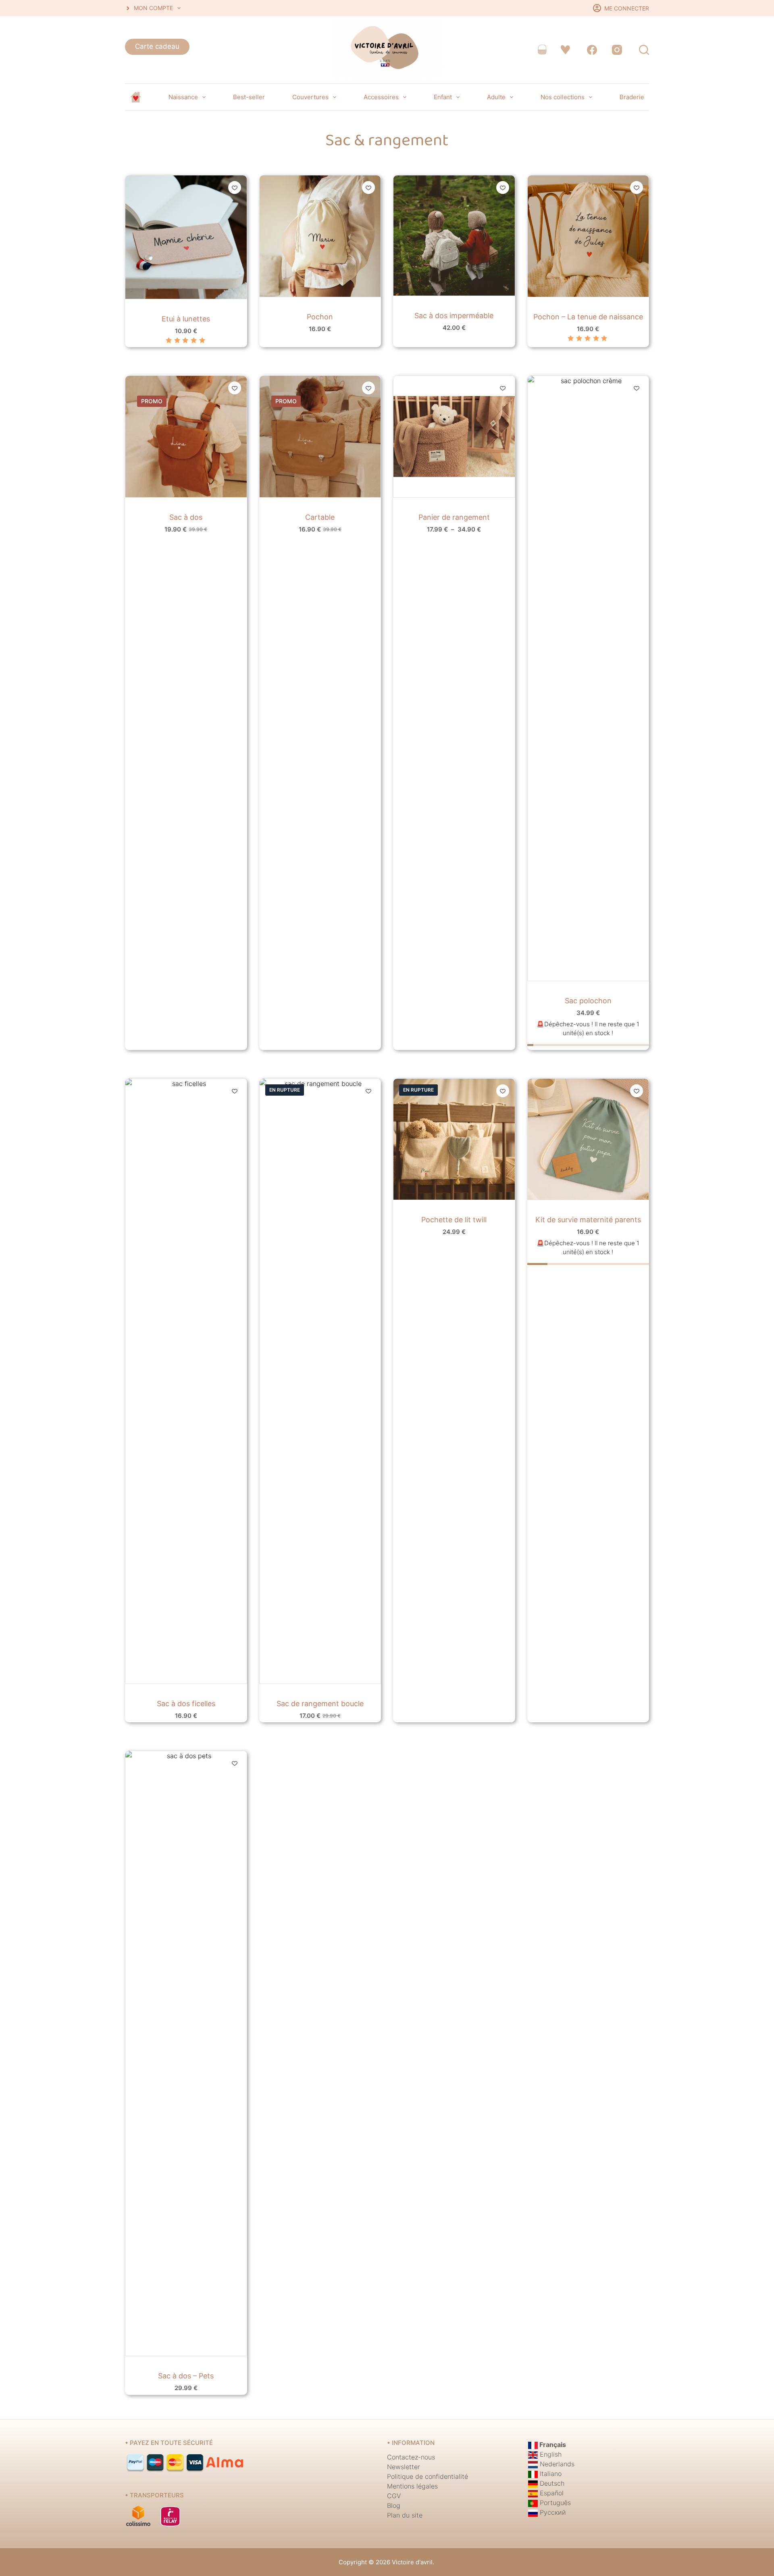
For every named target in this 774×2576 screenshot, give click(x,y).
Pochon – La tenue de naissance (588, 317)
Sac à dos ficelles (186, 1704)
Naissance (183, 97)
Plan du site (405, 2515)
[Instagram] (617, 50)
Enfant (443, 97)
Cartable (320, 517)
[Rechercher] (644, 50)
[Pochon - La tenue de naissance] (588, 236)
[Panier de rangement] (454, 437)
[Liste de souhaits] (565, 50)
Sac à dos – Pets (186, 2376)
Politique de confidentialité (428, 2476)
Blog (394, 2505)
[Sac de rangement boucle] (320, 1381)
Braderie (632, 97)
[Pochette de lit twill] (454, 1139)
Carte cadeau (157, 46)
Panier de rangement (454, 517)
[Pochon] (320, 236)
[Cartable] (320, 437)
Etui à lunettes (186, 319)
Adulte (496, 97)
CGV (394, 2496)
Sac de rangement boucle (320, 1704)
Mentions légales (412, 2486)
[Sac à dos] (186, 437)
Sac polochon (588, 1001)
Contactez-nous (411, 2457)
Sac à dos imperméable (454, 316)
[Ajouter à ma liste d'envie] (235, 188)
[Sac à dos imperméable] (454, 235)
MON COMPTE (153, 8)
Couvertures (310, 97)
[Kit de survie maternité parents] (588, 1139)
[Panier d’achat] (542, 50)
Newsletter (404, 2467)
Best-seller (249, 97)
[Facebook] (592, 50)
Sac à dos (186, 517)
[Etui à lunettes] (186, 237)
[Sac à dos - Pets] (186, 2053)
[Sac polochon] (588, 678)
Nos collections (563, 97)
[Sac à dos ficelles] (186, 1381)
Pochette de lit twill (454, 1220)
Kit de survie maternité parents (588, 1220)
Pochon (320, 317)
